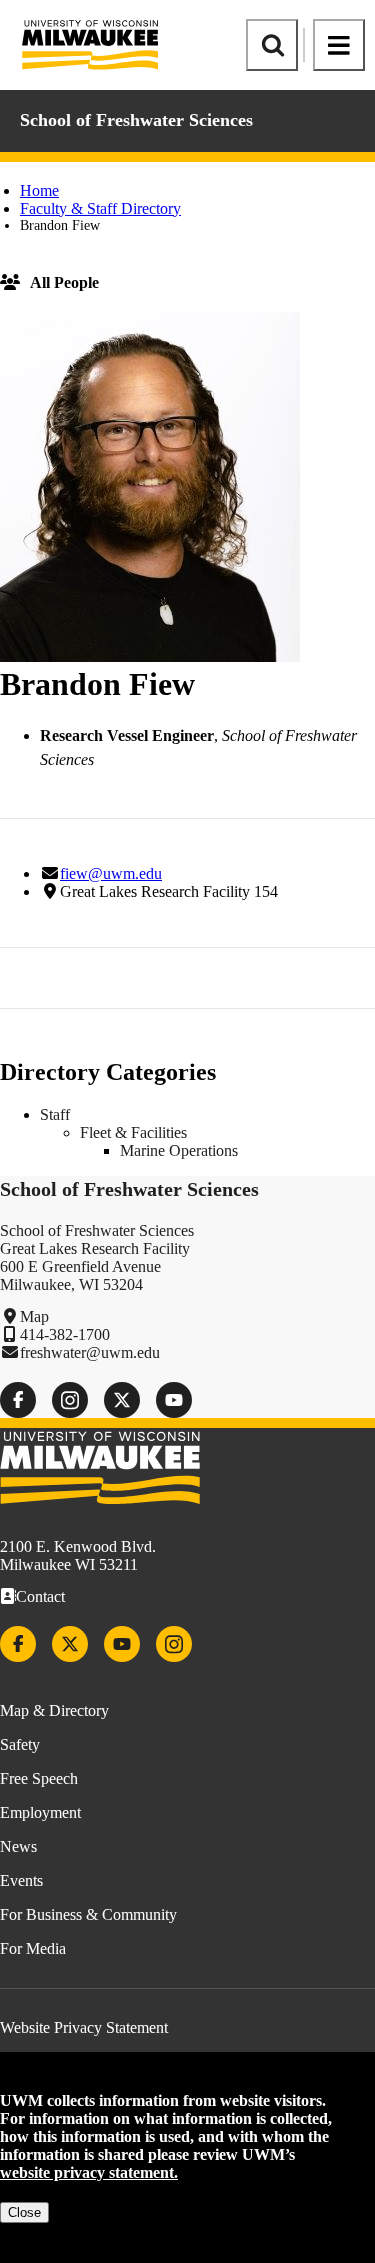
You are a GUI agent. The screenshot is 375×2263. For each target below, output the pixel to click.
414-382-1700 (65, 1334)
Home (39, 190)
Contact (40, 1596)
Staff (55, 1114)
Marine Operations (179, 1150)
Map (34, 1316)
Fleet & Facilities (133, 1132)
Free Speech (39, 1778)
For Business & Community (88, 1914)
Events (21, 1880)
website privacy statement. (89, 2172)
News (18, 1846)
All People (64, 282)
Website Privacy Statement (84, 2027)
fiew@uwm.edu (111, 873)
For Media (33, 1948)
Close (24, 2212)
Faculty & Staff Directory (100, 208)
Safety (20, 1744)
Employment (40, 1812)
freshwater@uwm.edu (90, 1352)
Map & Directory (54, 1710)
